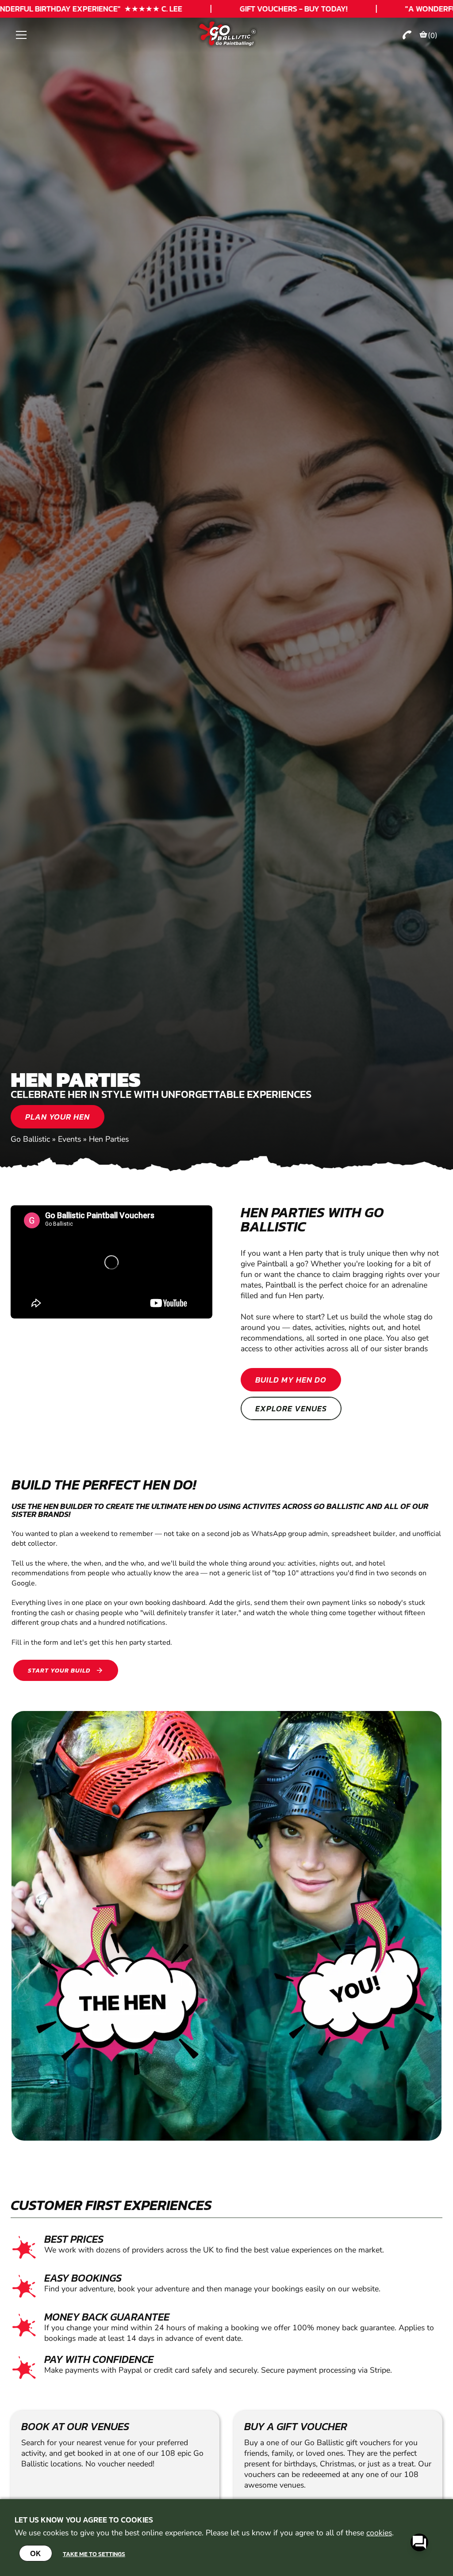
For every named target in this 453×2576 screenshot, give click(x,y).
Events (69, 1139)
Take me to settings (94, 2554)
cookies (379, 2533)
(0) (433, 35)
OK (36, 2553)
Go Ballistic (30, 1139)
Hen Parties (109, 1139)
